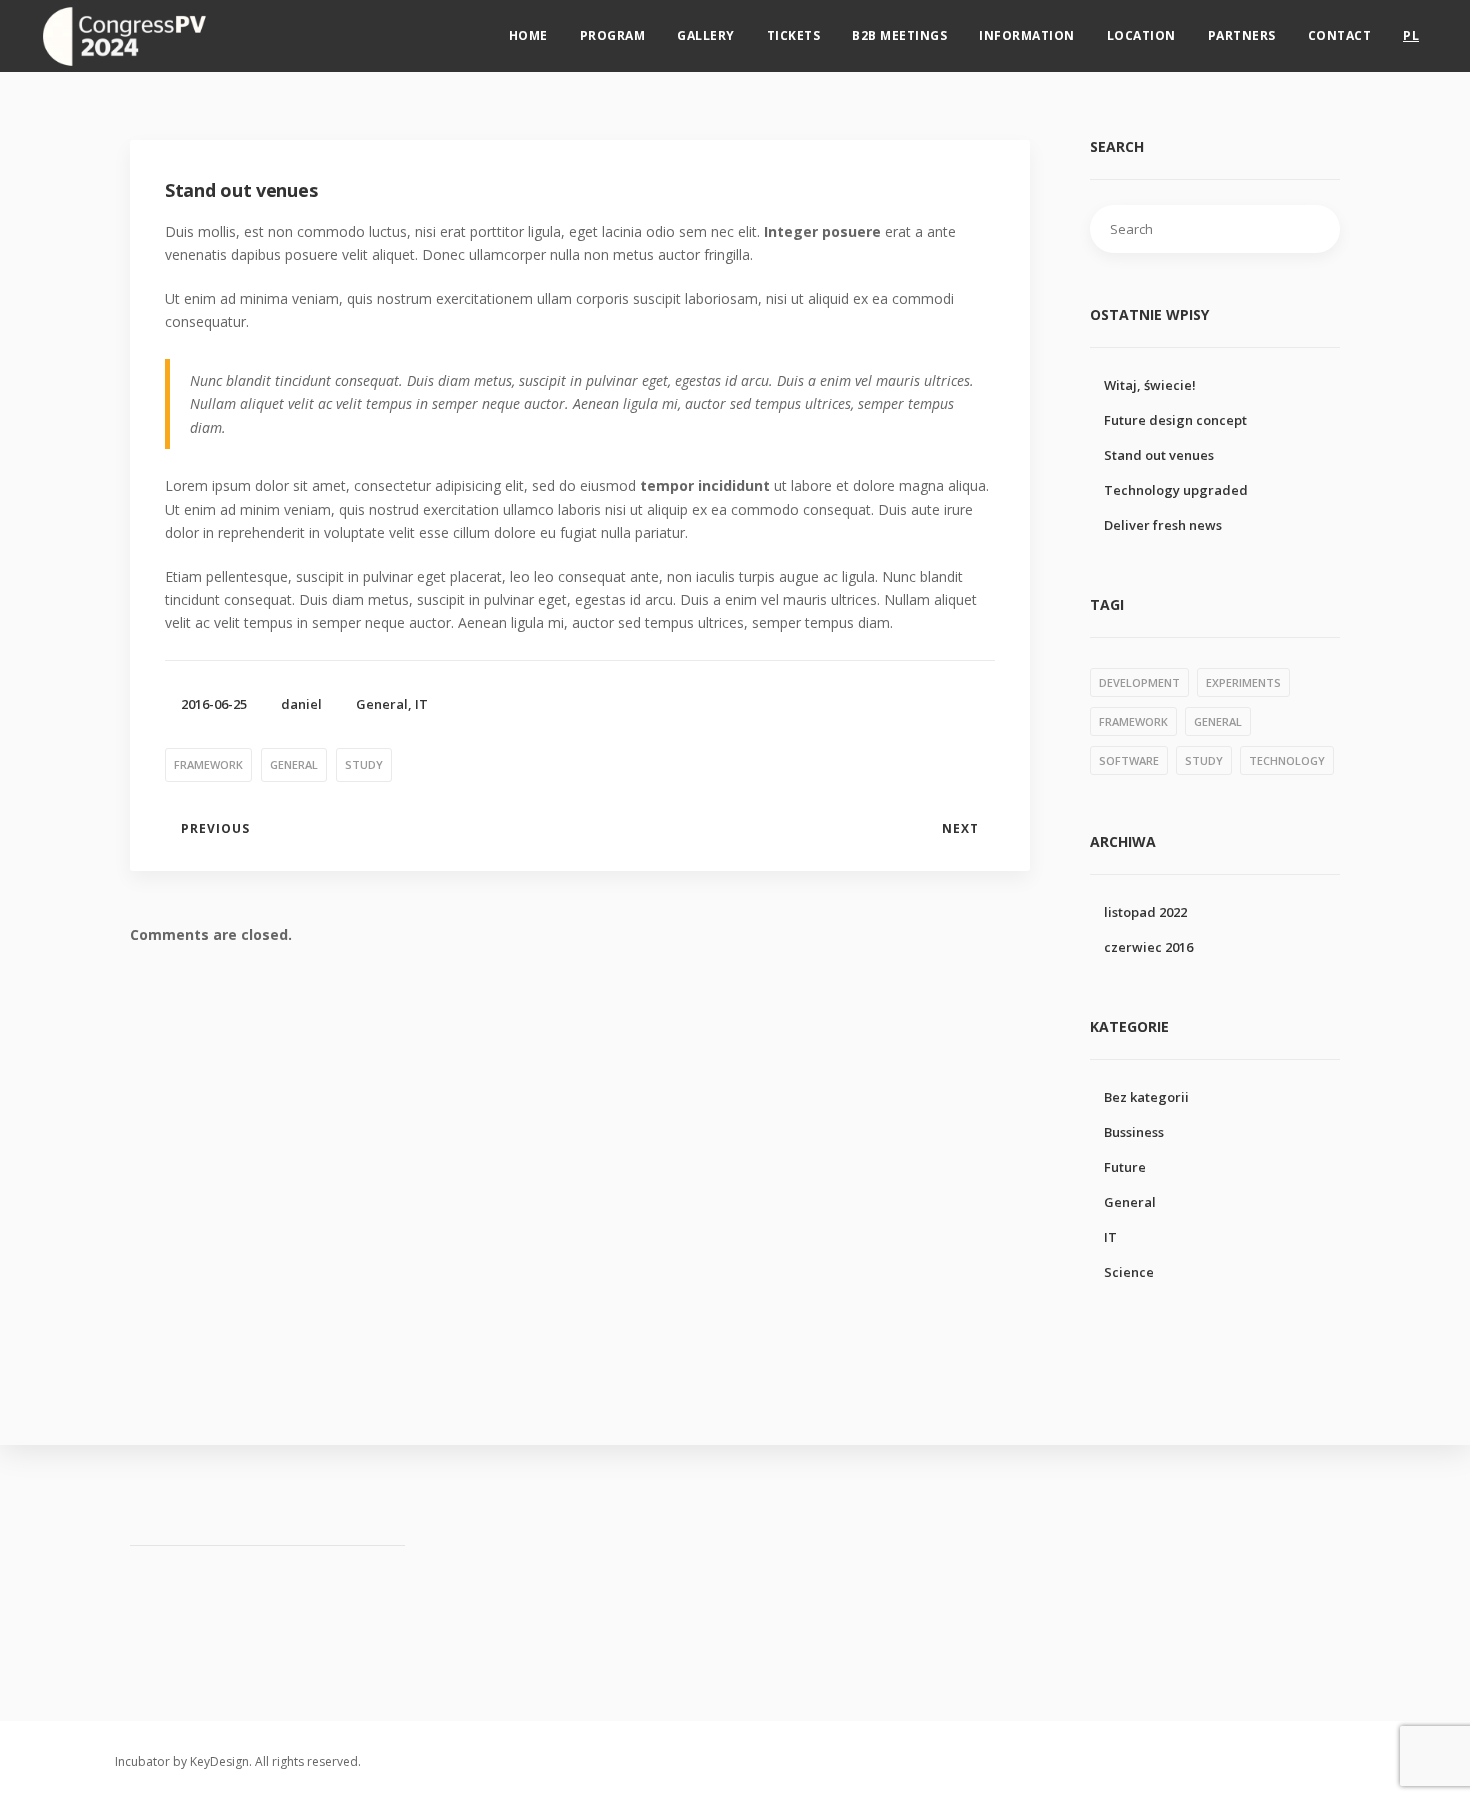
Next (960, 829)
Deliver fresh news (1163, 525)
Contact (1340, 35)
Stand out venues (1159, 455)
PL (1411, 35)
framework (208, 764)
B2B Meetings (899, 35)
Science (1129, 1272)
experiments (1243, 682)
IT (421, 704)
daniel (301, 704)
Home (528, 35)
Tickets (794, 35)
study (364, 764)
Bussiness (1134, 1132)
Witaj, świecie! (1150, 385)
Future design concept (1175, 420)
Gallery (706, 35)
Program (613, 35)
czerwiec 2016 (1148, 947)
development (1139, 682)
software (1129, 760)
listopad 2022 (1145, 912)
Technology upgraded (1176, 490)
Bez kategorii (1146, 1097)
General (382, 704)
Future (1125, 1167)
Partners (1242, 35)
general (294, 764)
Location (1141, 35)
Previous (215, 829)
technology (1287, 760)
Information (1027, 35)
